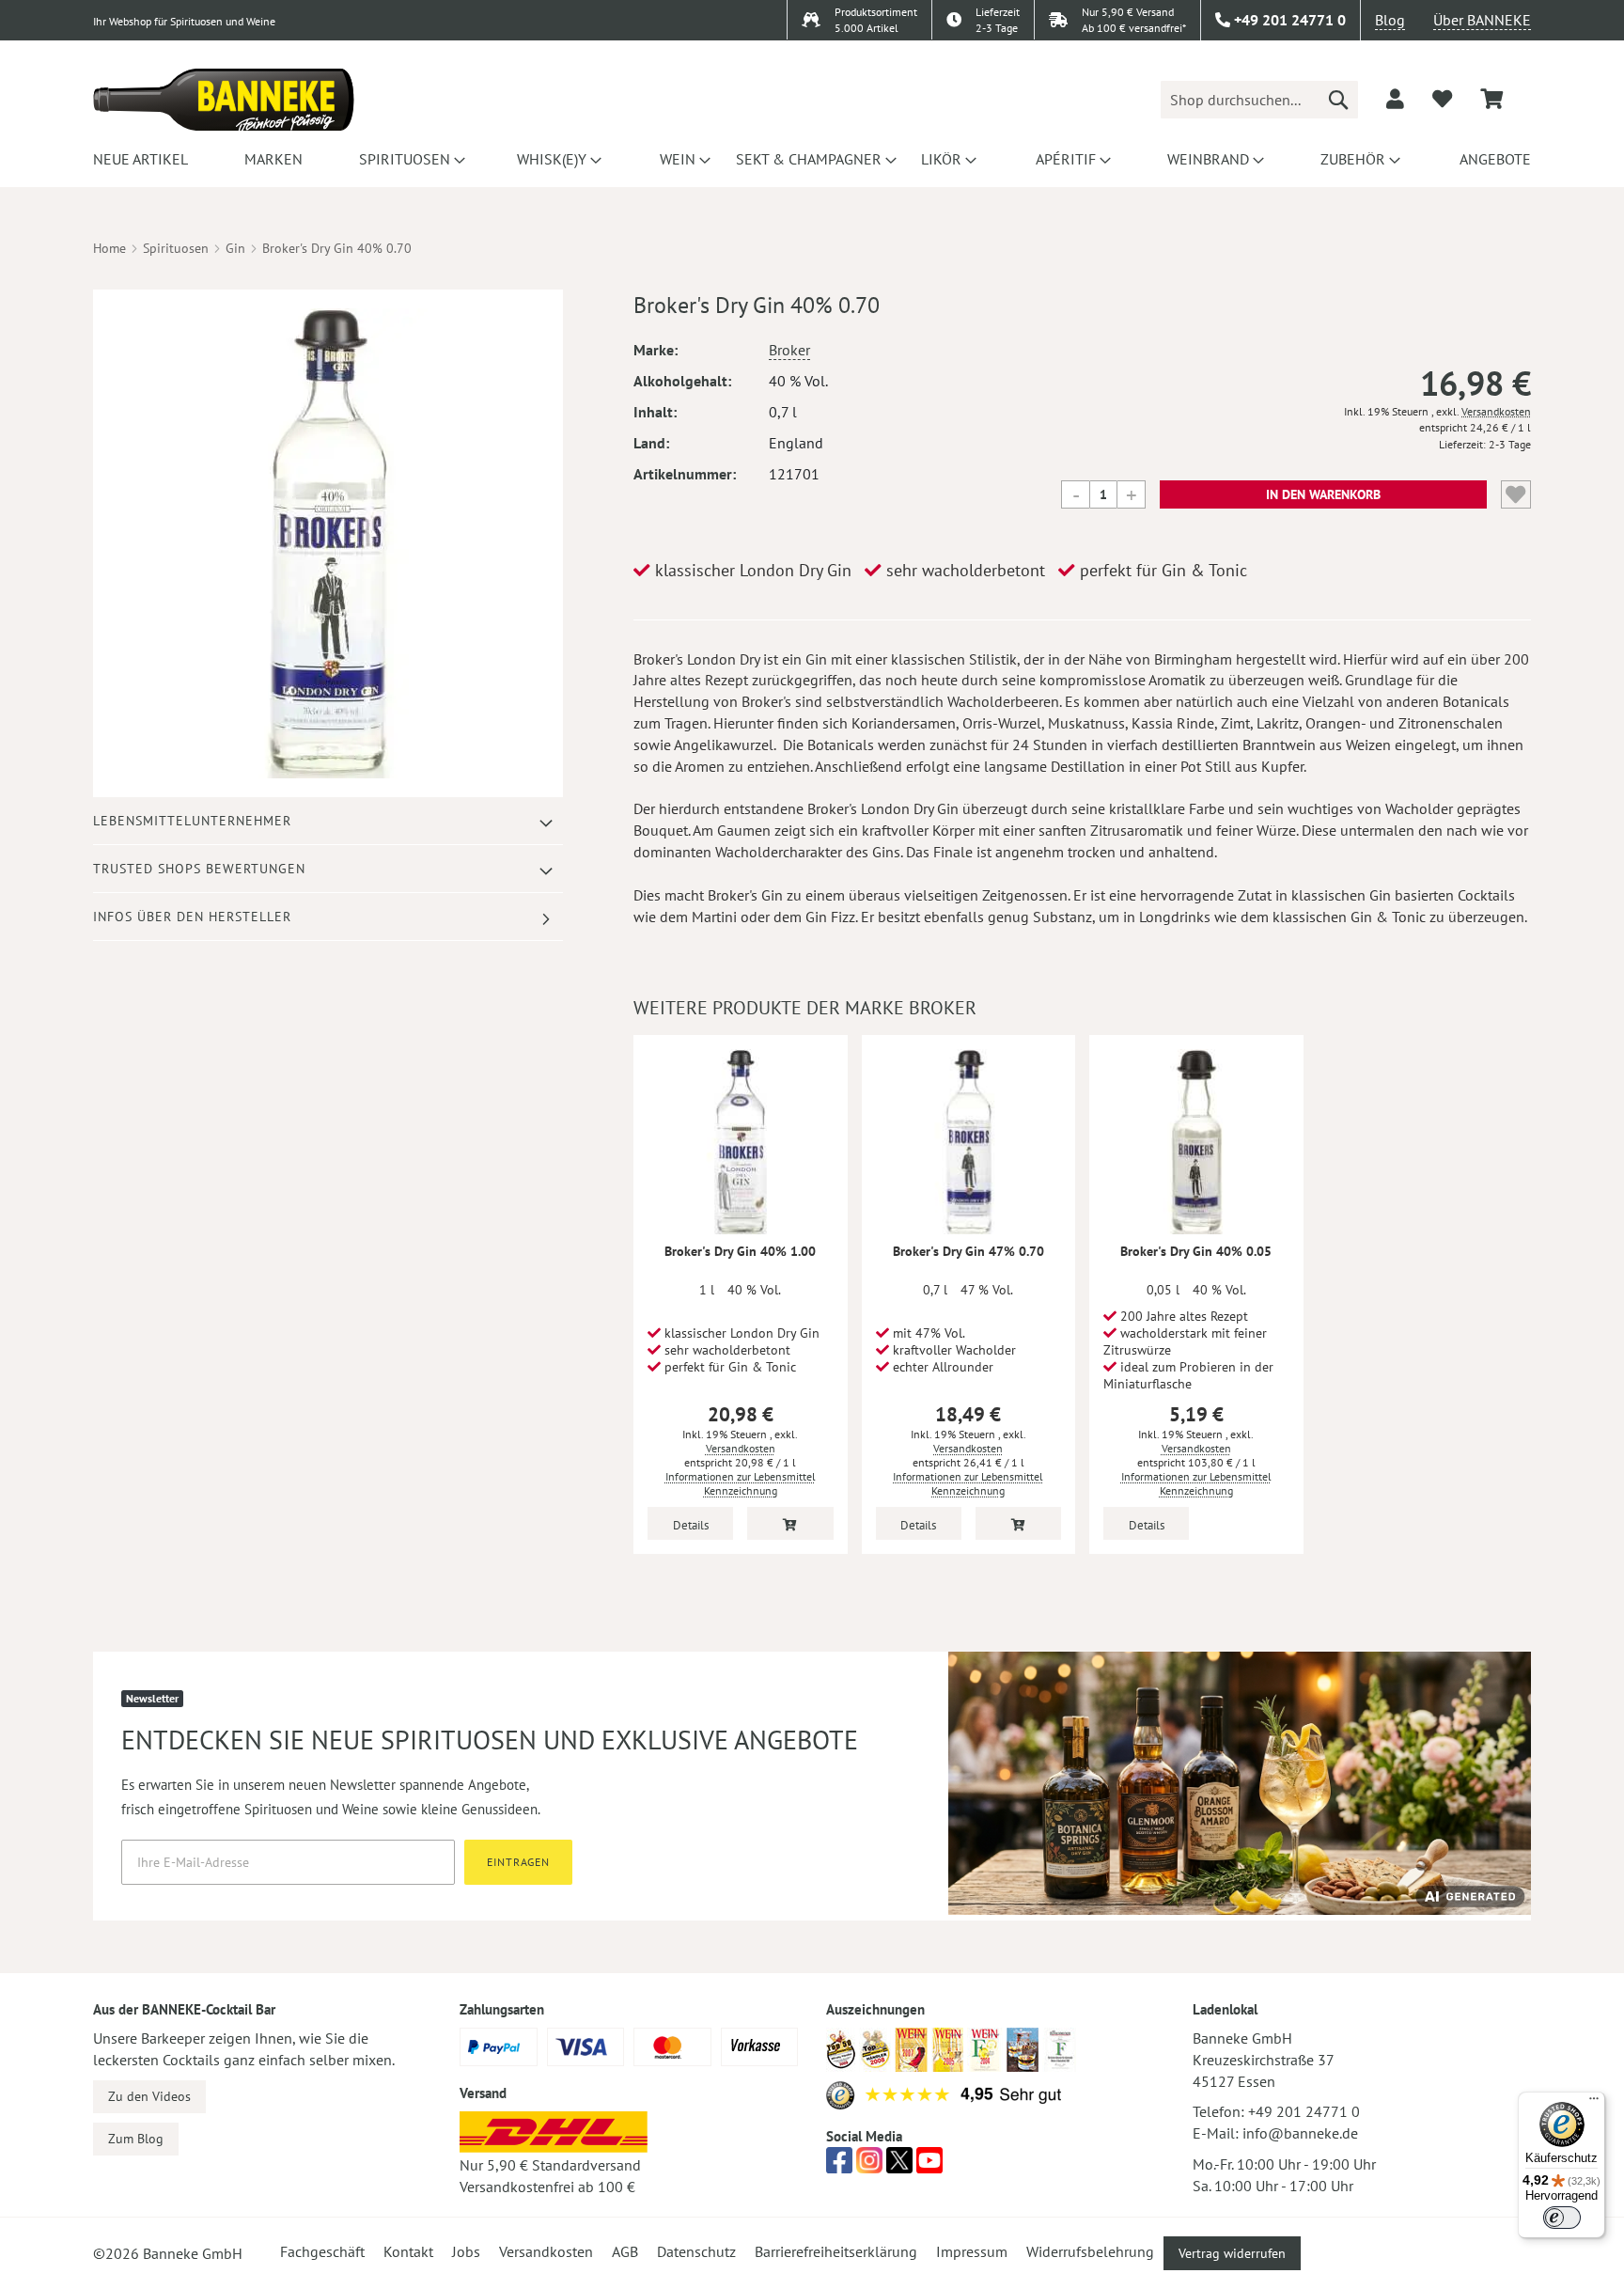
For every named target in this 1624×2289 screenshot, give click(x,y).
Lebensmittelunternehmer (192, 821)
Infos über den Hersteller (192, 917)
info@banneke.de (1300, 2133)
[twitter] (899, 2166)
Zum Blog (136, 2139)
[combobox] (1259, 100)
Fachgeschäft (322, 2251)
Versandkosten (1496, 411)
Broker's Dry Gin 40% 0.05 (1196, 1251)
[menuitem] (138, 159)
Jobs (466, 2251)
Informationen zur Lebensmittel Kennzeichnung (741, 1483)
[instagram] (869, 2166)
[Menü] (1594, 2103)
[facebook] (839, 2166)
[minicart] (1491, 99)
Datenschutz (696, 2251)
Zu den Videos (149, 2096)
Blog (1390, 20)
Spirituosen (176, 248)
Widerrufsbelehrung (1090, 2251)
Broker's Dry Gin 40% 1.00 (740, 1251)
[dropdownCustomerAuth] (1395, 99)
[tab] (328, 821)
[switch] (1562, 2218)
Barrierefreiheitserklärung (836, 2251)
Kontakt (408, 2251)
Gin (235, 248)
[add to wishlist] (1442, 99)
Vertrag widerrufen (1232, 2253)
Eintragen (518, 1862)
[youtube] (929, 2166)
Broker (789, 350)
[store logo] (224, 100)
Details (691, 1525)
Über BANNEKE (1482, 20)
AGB (625, 2251)
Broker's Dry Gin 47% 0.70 (968, 1251)
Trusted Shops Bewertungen (199, 869)
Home (109, 248)
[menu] (812, 159)
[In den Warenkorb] (790, 1523)
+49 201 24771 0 (1304, 2111)
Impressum (972, 2251)
